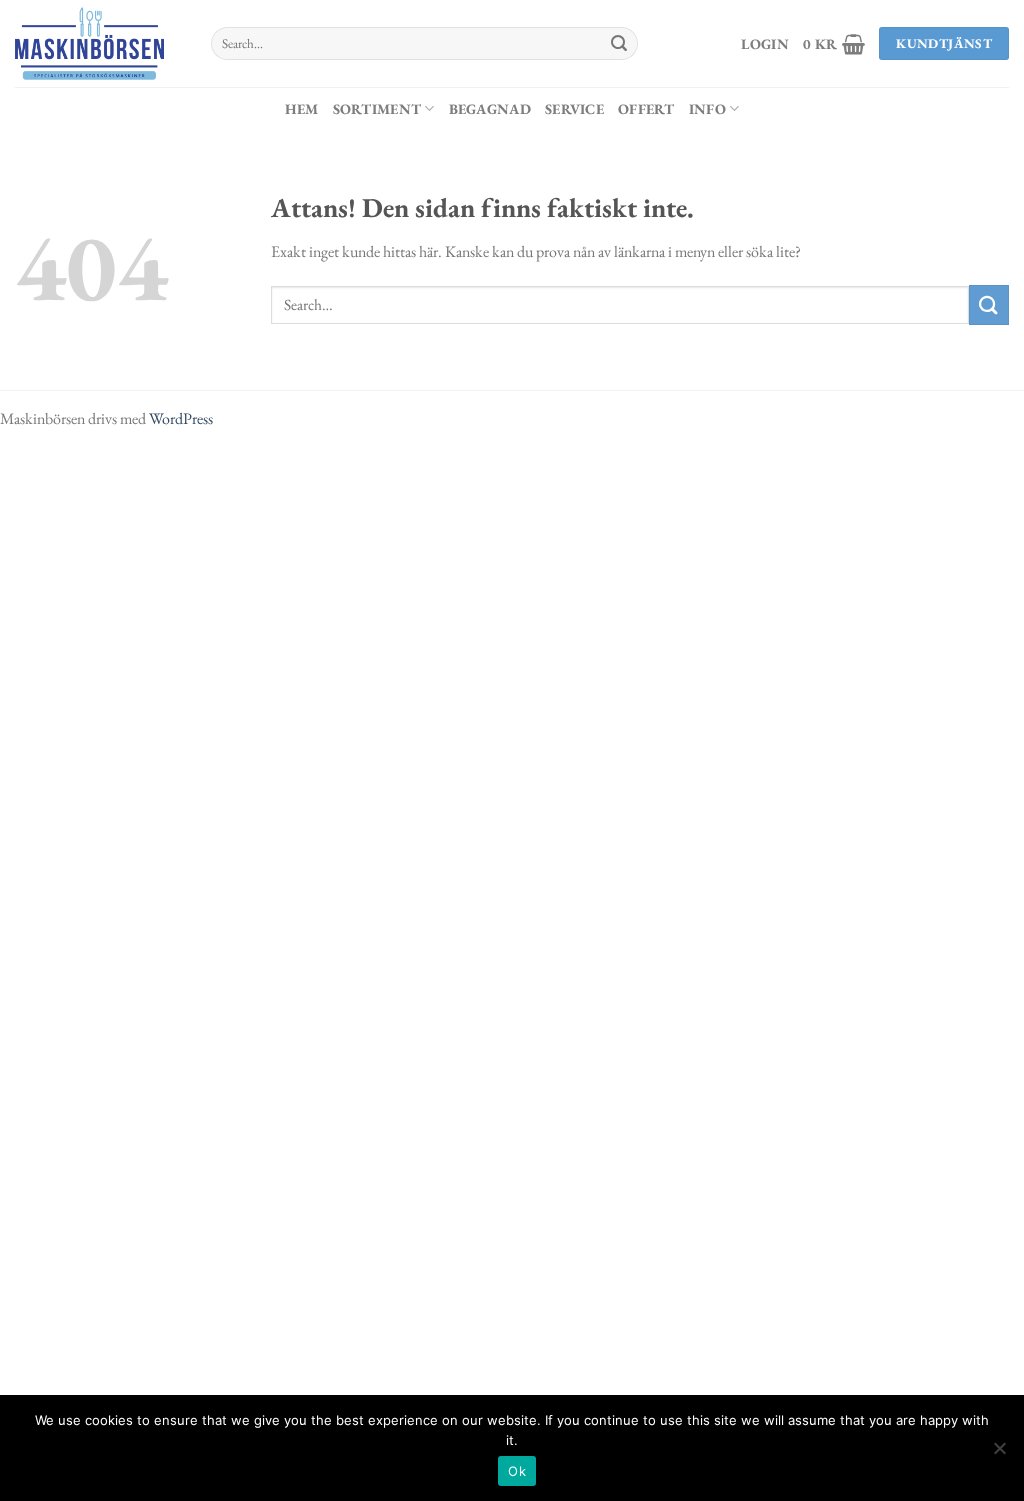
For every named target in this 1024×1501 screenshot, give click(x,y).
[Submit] (619, 44)
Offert (646, 108)
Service (574, 108)
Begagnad (490, 108)
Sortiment (377, 108)
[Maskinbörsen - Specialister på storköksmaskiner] (98, 43)
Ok (517, 1471)
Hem (302, 108)
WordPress (181, 418)
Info (707, 108)
